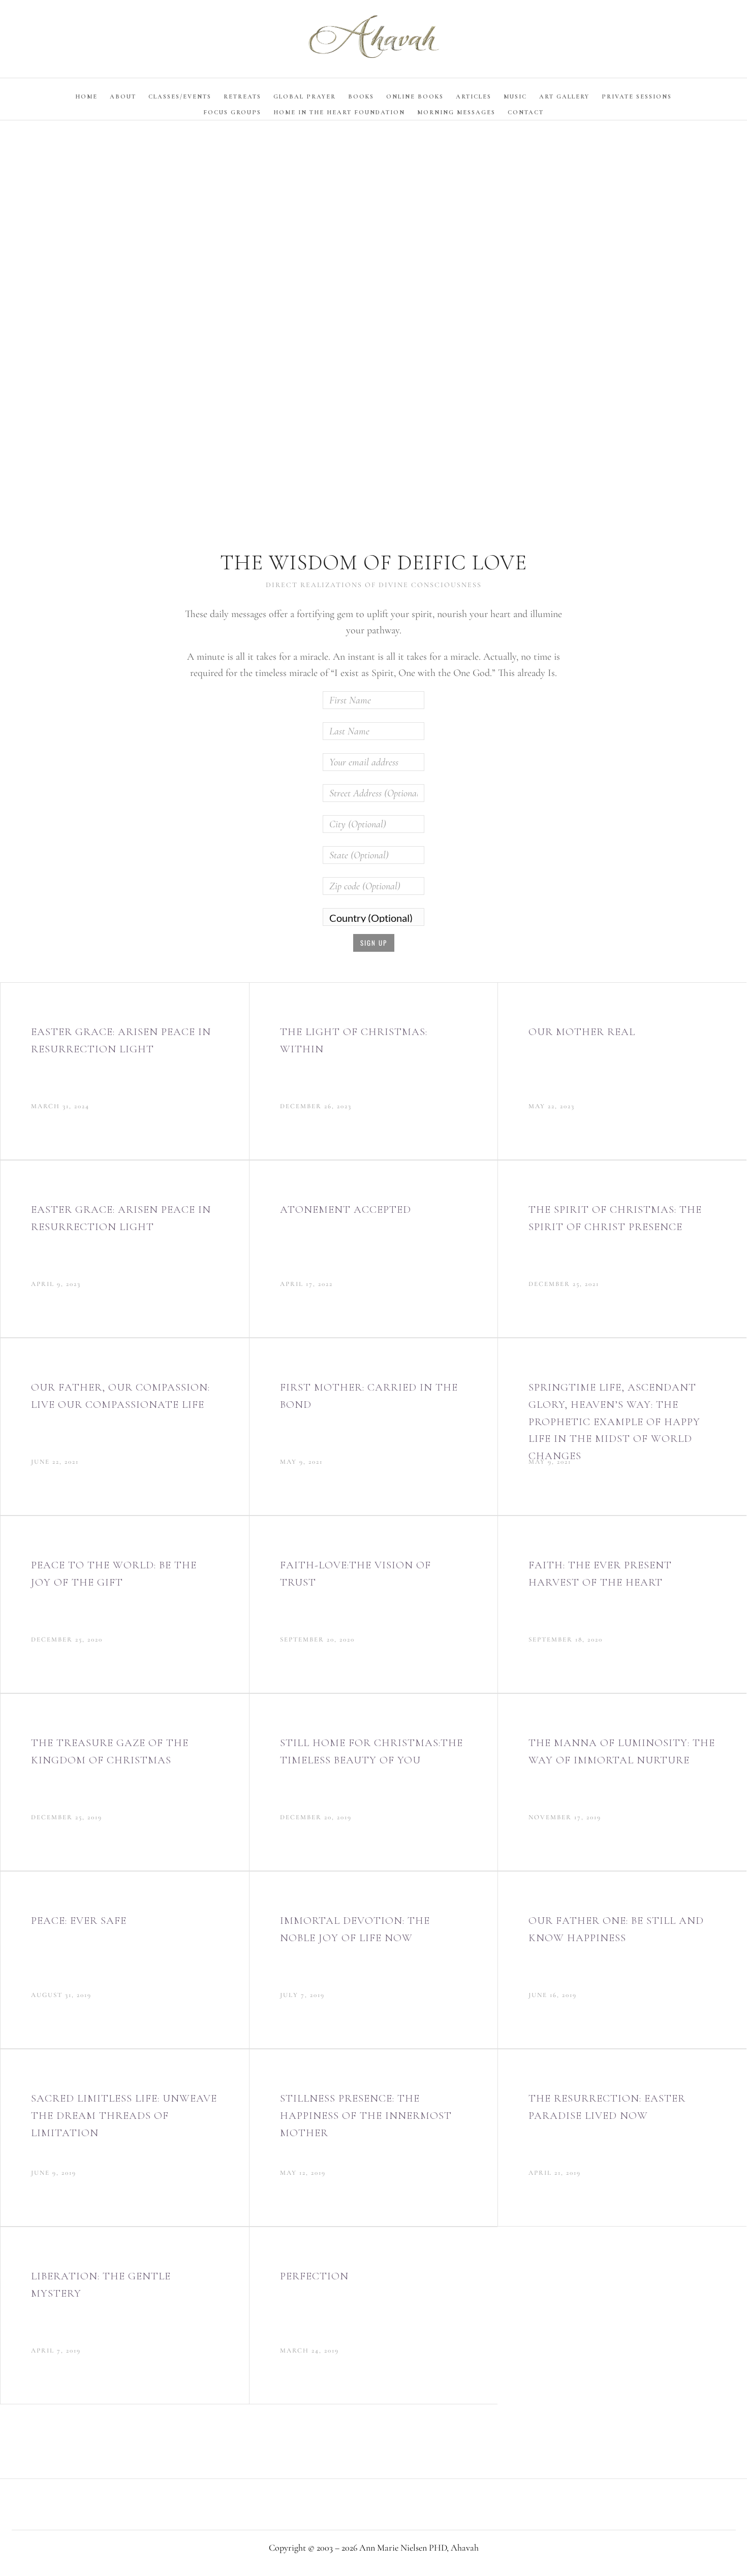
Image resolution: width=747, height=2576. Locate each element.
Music (515, 96)
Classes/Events (180, 96)
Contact (526, 112)
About (123, 96)
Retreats (242, 96)
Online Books (415, 96)
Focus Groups (232, 112)
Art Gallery (564, 96)
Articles (474, 96)
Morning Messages (456, 112)
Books (361, 96)
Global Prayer (305, 96)
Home (86, 96)
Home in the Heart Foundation (339, 112)
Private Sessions (637, 96)
